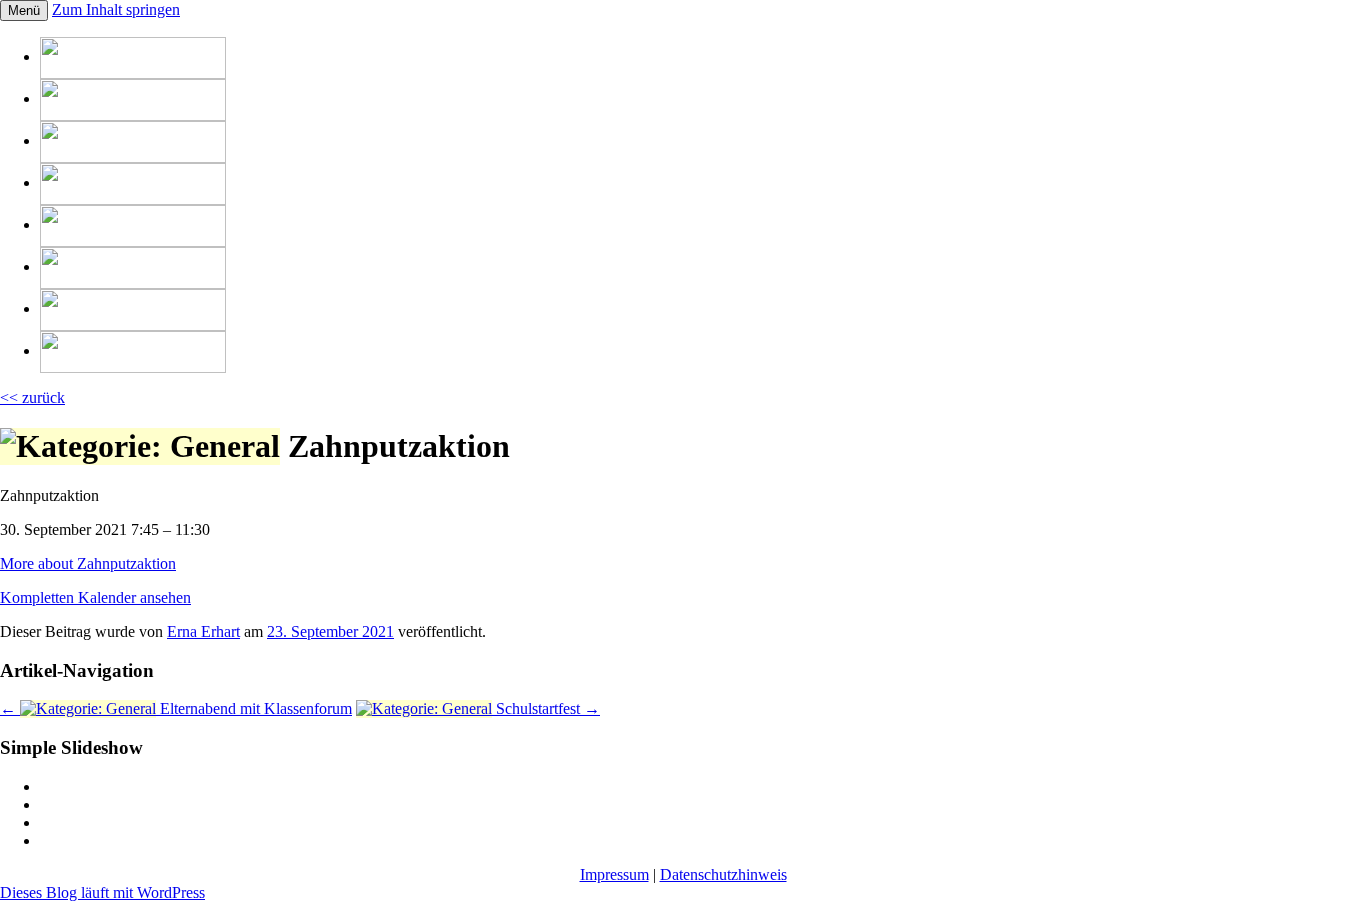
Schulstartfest (546, 708)
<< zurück (32, 397)
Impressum (614, 874)
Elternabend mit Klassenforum (176, 708)
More (88, 563)
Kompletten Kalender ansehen (95, 597)
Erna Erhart (203, 631)
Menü (24, 10)
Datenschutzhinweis (723, 874)
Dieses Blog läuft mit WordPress (102, 892)
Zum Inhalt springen (116, 9)
